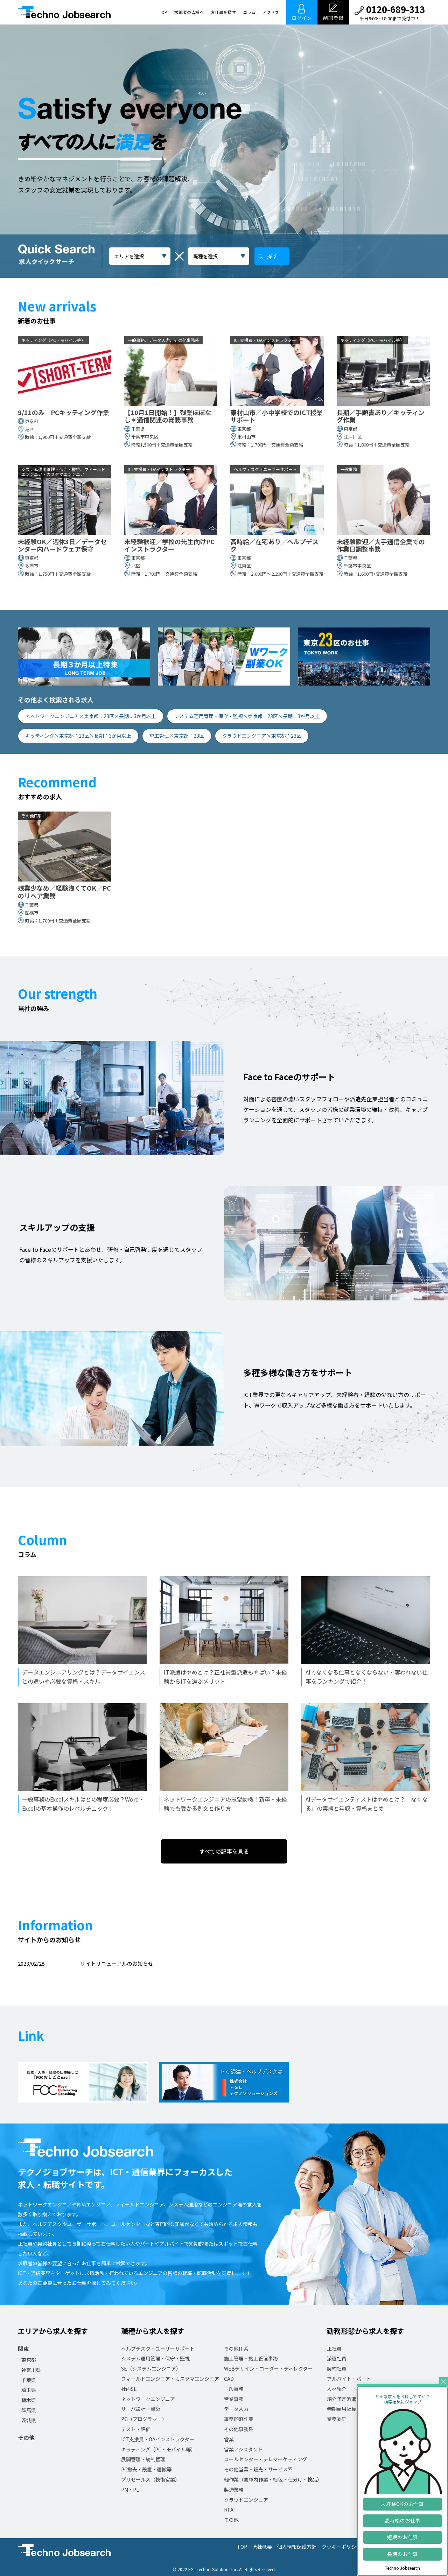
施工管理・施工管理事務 (251, 2358)
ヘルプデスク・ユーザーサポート (158, 2349)
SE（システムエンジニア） (151, 2368)
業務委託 (337, 2419)
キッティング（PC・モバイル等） (158, 2449)
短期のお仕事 (402, 2537)
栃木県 (29, 2400)
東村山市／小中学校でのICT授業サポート (276, 416)
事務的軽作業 (239, 2419)
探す (272, 256)
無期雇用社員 (342, 2409)
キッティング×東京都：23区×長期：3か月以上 (78, 736)
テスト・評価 (136, 2429)
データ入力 (236, 2409)
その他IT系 (236, 2349)
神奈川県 (31, 2370)
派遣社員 (337, 2358)
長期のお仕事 (402, 2554)
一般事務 (234, 2389)
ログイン (302, 18)
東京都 (29, 2360)
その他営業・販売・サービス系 (258, 2469)
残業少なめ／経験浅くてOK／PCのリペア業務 (64, 892)
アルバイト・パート (349, 2379)
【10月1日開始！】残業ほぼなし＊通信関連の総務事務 (168, 416)
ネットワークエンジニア (148, 2399)
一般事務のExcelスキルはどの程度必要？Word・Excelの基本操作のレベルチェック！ (83, 1804)
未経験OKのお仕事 (402, 2504)
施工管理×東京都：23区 (177, 736)
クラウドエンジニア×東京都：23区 (262, 736)
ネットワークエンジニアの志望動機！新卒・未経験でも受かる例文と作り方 (225, 1804)
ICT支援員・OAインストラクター (158, 2439)
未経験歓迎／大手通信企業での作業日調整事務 (381, 545)
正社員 (334, 2349)
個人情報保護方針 (297, 2547)
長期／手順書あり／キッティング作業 (381, 416)
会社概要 (262, 2547)
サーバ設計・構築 (141, 2409)
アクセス (271, 12)
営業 (229, 2439)
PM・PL (130, 2490)
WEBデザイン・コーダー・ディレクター (268, 2368)
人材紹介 (337, 2389)
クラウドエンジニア (246, 2500)
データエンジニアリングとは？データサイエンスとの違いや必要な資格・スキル (84, 1677)
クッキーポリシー (341, 2547)
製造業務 (234, 2490)
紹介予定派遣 (342, 2399)
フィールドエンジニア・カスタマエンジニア (170, 2379)
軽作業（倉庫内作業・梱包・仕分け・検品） (273, 2479)
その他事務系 (239, 2429)
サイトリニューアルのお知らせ (117, 1963)
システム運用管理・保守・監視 (155, 2358)
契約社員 (337, 2368)
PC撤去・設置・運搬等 (146, 2469)
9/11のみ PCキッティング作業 (64, 413)
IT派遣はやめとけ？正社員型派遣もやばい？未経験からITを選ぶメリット (225, 1677)
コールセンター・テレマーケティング (265, 2459)
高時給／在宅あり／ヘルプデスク (274, 545)
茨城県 (29, 2420)
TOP (163, 12)
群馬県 (29, 2410)
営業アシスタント (243, 2449)
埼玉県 (29, 2390)
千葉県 (29, 2380)
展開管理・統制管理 (143, 2459)
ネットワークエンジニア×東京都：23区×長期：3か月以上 (91, 716)
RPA (229, 2510)
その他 (26, 2437)
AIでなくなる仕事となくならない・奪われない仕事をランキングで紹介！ (367, 1677)
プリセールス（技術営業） (150, 2479)
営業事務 (234, 2399)
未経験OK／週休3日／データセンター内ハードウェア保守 (62, 545)
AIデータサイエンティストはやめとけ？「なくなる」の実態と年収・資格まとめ (367, 1804)
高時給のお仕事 (403, 2520)
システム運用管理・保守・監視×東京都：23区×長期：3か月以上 (247, 716)
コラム (249, 12)
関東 (23, 2349)
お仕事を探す (223, 12)
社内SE (129, 2389)
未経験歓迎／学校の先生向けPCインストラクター (169, 545)
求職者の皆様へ (189, 12)
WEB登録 (333, 18)
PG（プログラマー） (144, 2419)
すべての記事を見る (224, 1851)
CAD (229, 2379)
